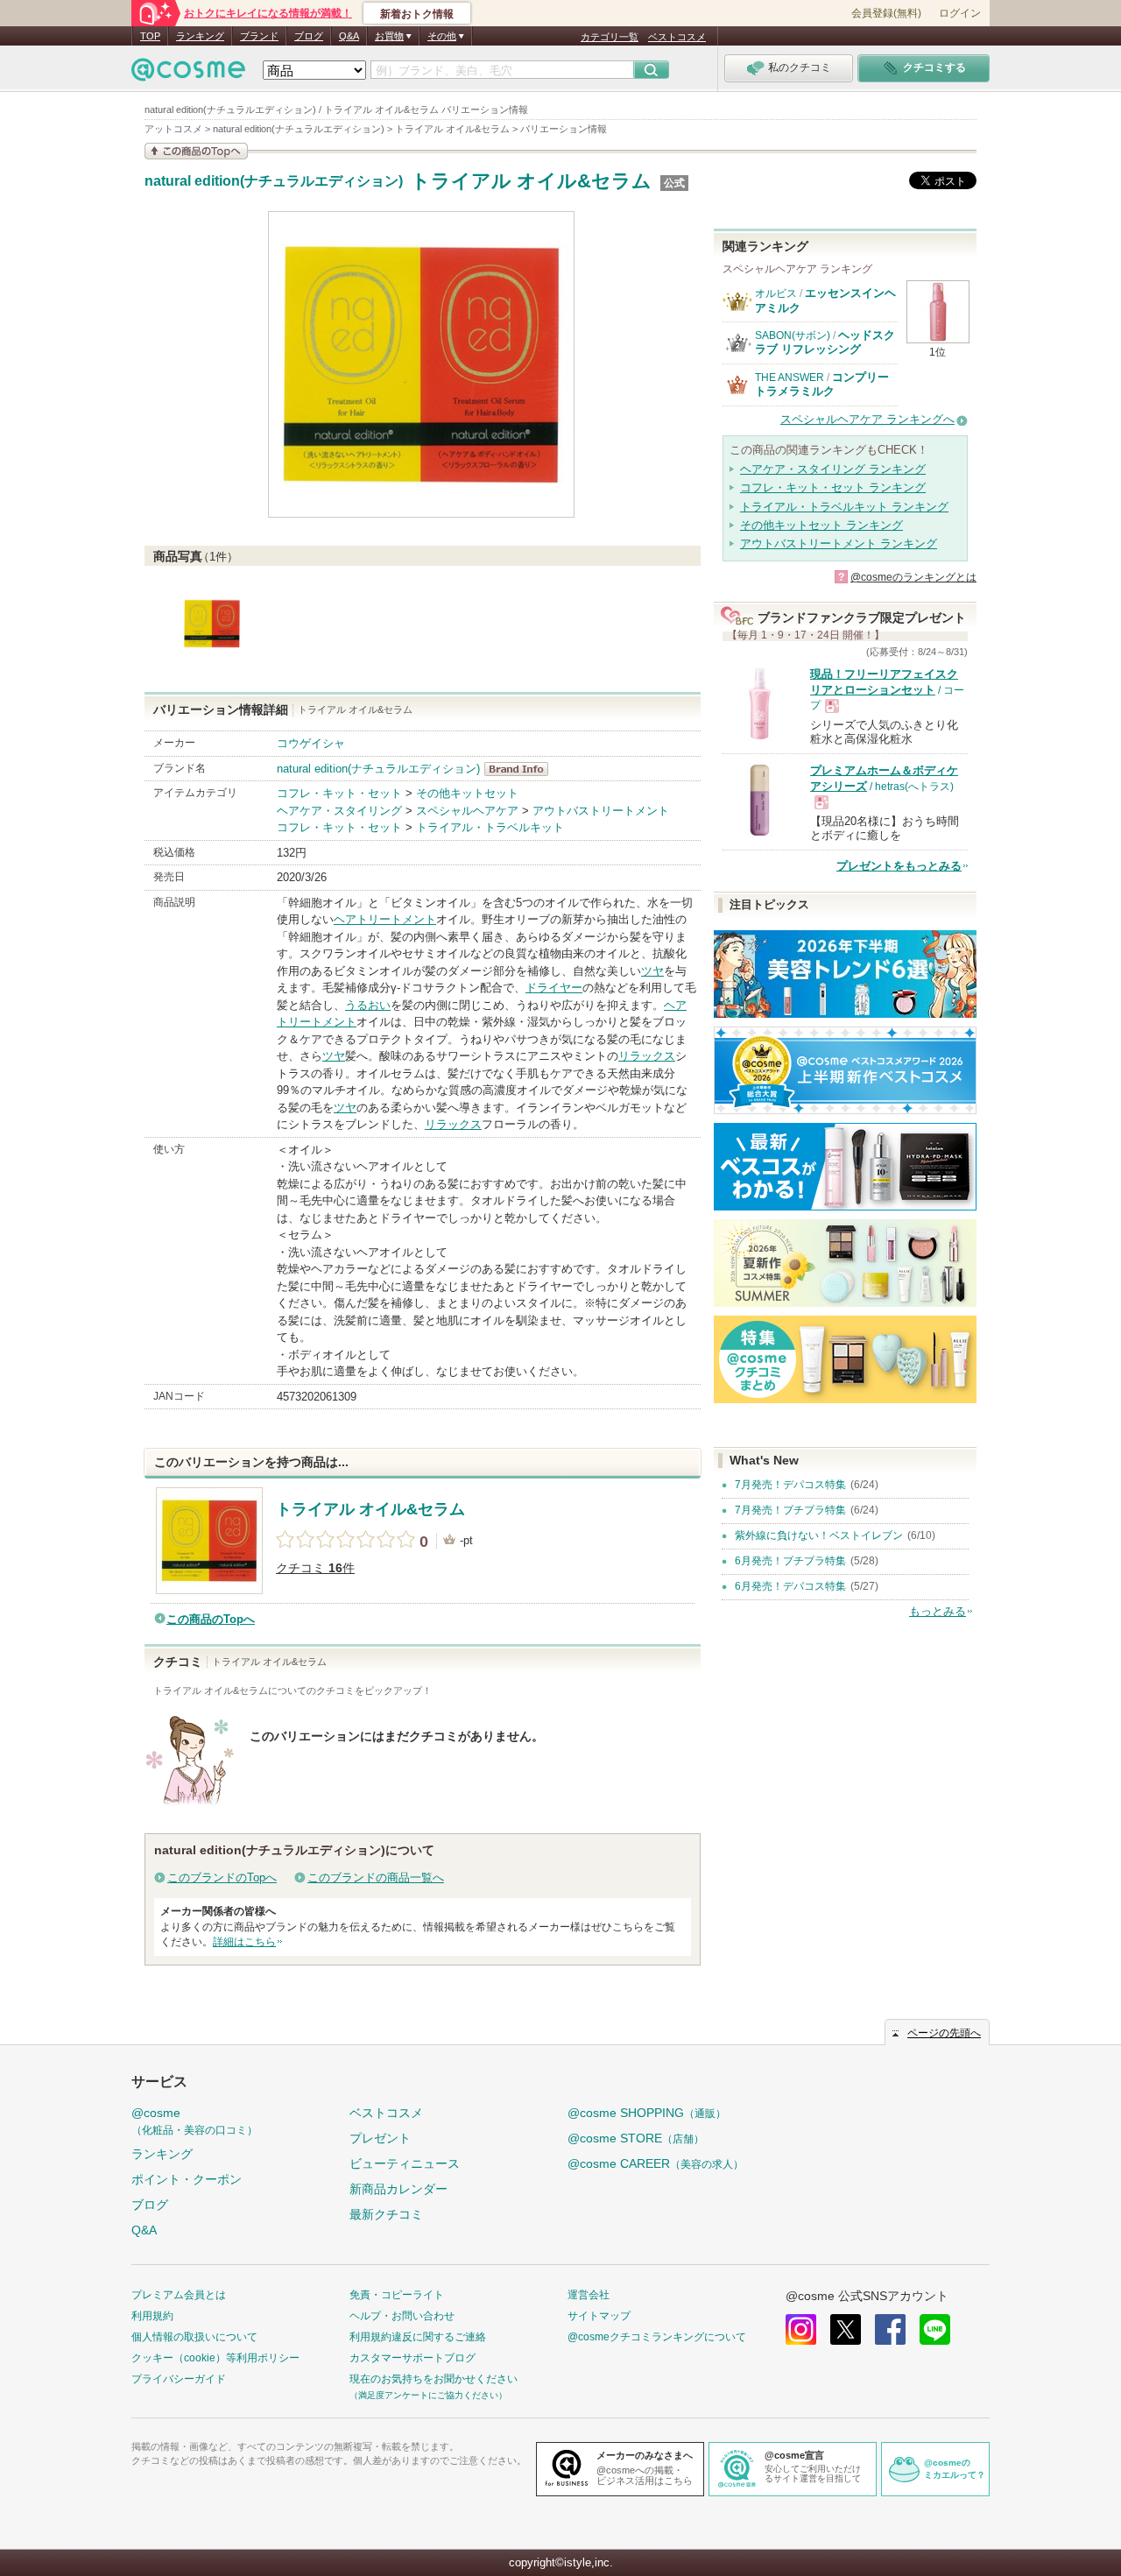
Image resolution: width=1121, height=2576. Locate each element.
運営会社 (589, 2295)
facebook (890, 2329)
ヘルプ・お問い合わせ (402, 2316)
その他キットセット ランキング (821, 525)
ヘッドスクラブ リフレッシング (825, 342)
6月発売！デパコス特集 (790, 1586)
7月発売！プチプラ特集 (790, 1510)
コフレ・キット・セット (339, 793)
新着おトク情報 (417, 14)
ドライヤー (554, 988)
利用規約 (152, 2316)
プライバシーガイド (179, 2379)
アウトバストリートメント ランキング (839, 543)
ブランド (259, 36)
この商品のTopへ (211, 1619)
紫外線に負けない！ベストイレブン (819, 1535)
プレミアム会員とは (179, 2295)
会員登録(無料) (886, 13)
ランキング (200, 36)
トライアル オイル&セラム (531, 181)
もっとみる (938, 1611)
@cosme (194, 2121)
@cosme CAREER (656, 2163)
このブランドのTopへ (222, 1877)
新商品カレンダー (398, 2189)
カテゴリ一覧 (610, 37)
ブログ (309, 36)
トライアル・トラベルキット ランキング (844, 507)
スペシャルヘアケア (467, 811)
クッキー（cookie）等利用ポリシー (215, 2358)
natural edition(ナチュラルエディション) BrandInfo (522, 769)
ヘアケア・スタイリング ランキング (833, 469)
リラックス (647, 1056)
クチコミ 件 (315, 1568)
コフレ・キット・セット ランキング (833, 487)
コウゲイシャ (311, 743)
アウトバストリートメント (601, 811)
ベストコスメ (677, 37)
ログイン (960, 13)
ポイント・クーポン (187, 2179)
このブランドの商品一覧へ (376, 1877)
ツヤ (652, 971)
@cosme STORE (636, 2138)
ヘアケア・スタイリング (339, 811)
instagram (801, 2329)
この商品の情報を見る (196, 151)
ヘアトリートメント (385, 919)
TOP (150, 36)
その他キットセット (467, 793)
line (935, 2329)
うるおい (368, 1005)
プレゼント (380, 2138)
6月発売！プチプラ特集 (790, 1561)
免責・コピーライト (397, 2295)
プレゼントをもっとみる (899, 866)
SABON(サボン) (793, 335)
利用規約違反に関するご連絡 (418, 2337)
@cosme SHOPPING (647, 2113)
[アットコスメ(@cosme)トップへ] (188, 74)
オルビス (776, 293)
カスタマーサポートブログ (412, 2358)
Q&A (349, 36)
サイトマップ (599, 2316)
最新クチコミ (386, 2214)
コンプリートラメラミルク (822, 384)
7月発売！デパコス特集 (790, 1485)
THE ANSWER (790, 378)
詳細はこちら (244, 1942)
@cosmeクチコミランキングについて (657, 2337)
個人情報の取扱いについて (194, 2337)
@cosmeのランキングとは (913, 577)
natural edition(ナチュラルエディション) (274, 181)
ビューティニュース (405, 2163)
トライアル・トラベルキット (490, 827)
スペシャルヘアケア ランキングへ (867, 419)
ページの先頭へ (944, 2033)
